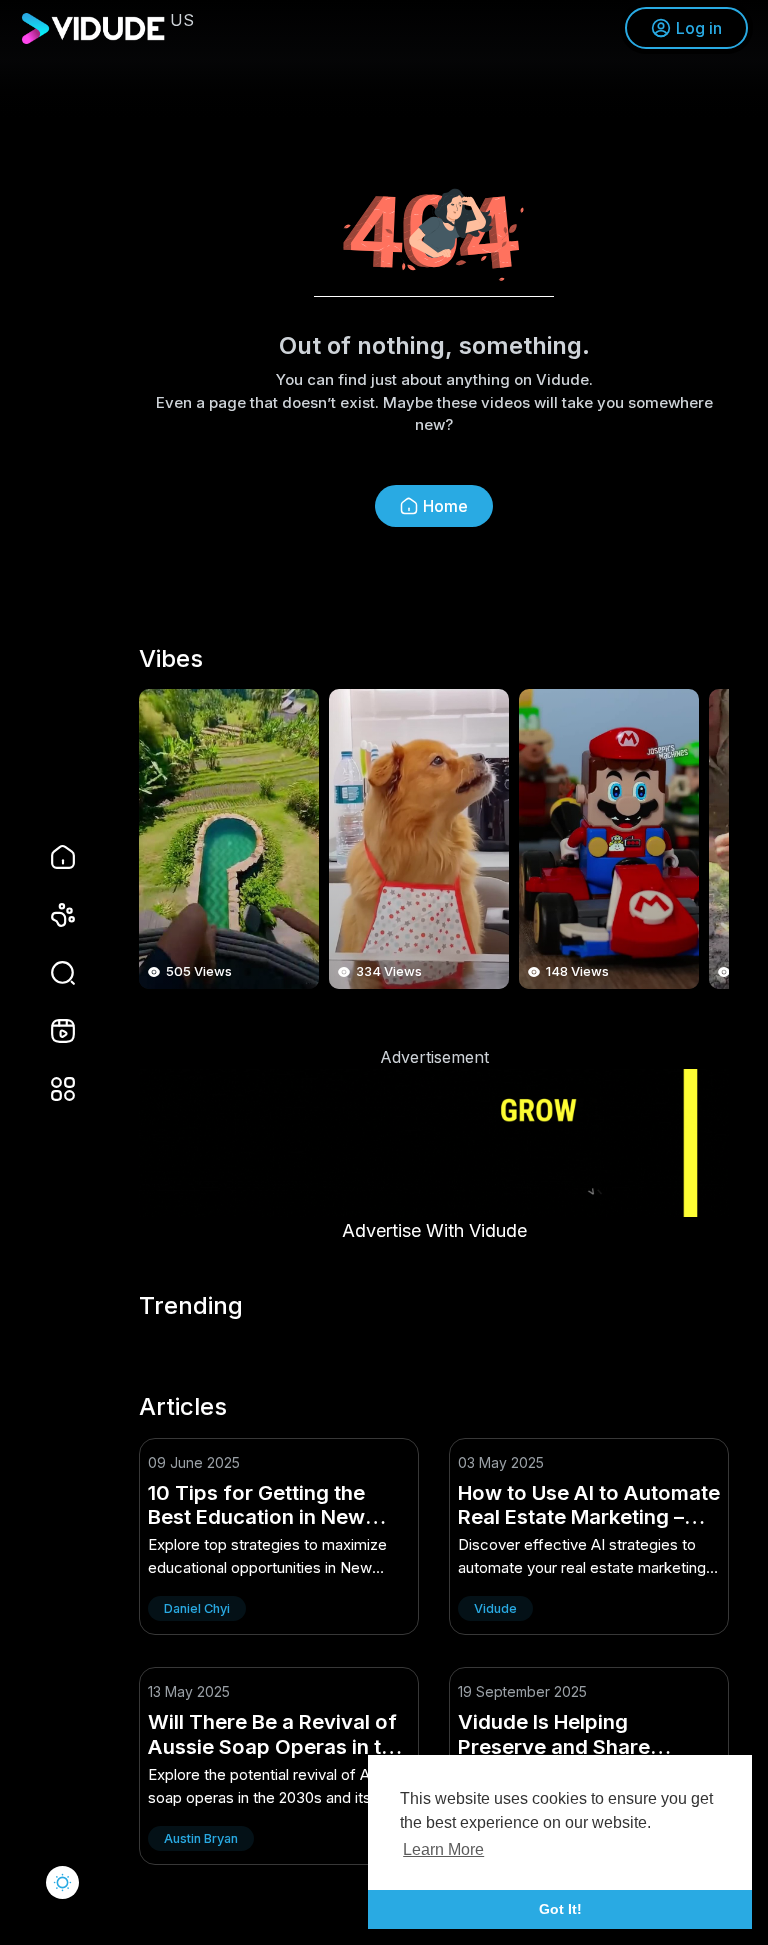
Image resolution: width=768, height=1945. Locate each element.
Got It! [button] (560, 1909)
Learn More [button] (443, 1849)
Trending (191, 1306)
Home (445, 506)
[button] (50, 973)
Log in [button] (699, 28)
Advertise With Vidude (434, 1230)
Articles (183, 1407)
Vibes (171, 659)
